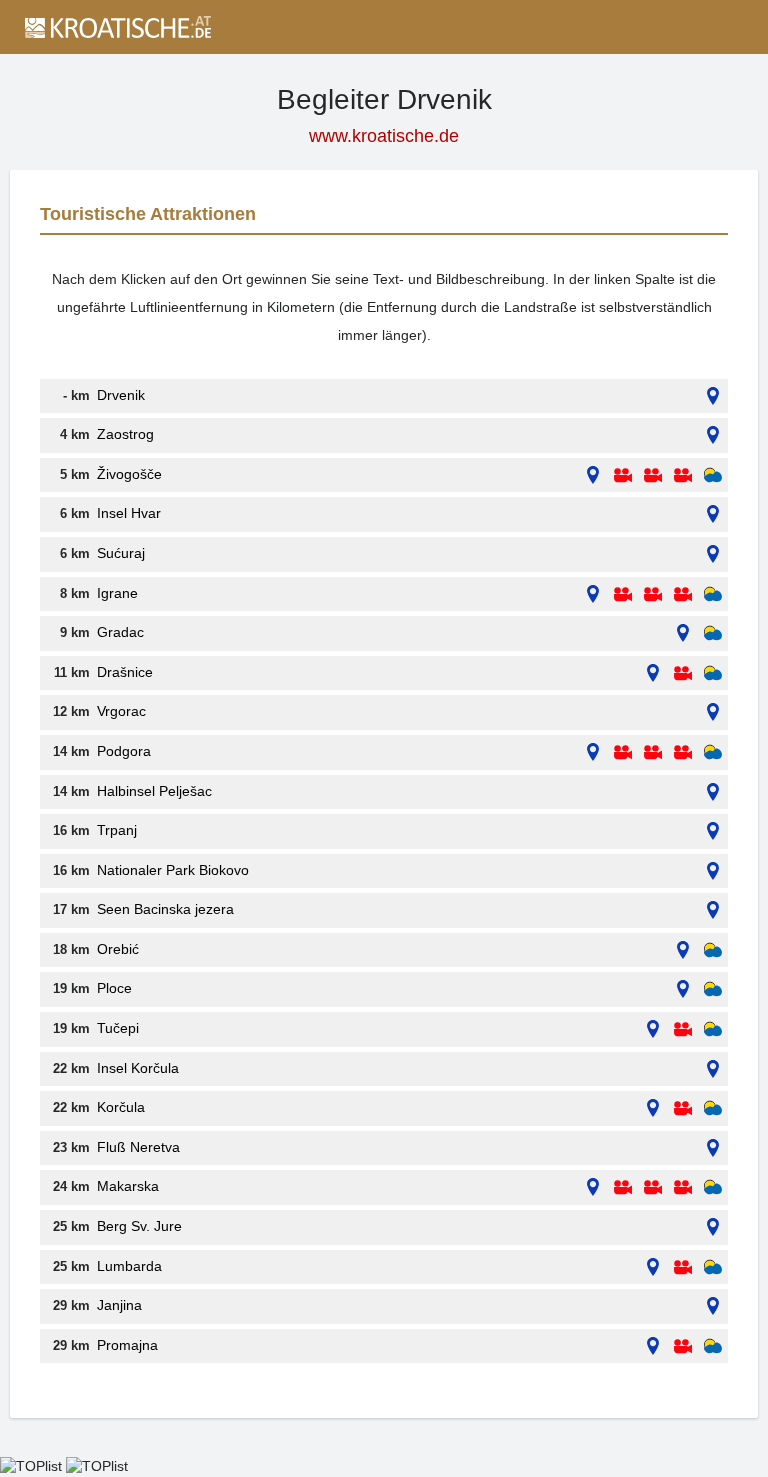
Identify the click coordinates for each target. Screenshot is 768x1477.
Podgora (124, 751)
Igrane (117, 593)
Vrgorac (121, 711)
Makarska (128, 1186)
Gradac (120, 632)
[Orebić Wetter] (713, 950)
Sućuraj (121, 553)
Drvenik (121, 395)
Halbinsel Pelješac (154, 791)
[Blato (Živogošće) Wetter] (713, 475)
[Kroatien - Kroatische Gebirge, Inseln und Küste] (117, 27)
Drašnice (125, 672)
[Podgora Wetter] (713, 752)
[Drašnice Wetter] (713, 673)
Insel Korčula (138, 1068)
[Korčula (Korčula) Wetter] (713, 1108)
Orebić (118, 949)
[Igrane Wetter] (713, 594)
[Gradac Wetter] (713, 633)
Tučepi (118, 1028)
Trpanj (117, 830)
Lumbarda (129, 1266)
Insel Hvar (129, 513)
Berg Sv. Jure (139, 1226)
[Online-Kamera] (623, 475)
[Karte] (713, 396)
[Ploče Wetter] (713, 989)
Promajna (127, 1345)
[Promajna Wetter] (713, 1346)
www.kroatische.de (384, 136)
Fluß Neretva (138, 1147)
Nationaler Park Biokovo (173, 870)
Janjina (119, 1305)
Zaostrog (125, 434)
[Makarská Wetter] (713, 1187)
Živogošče (129, 474)
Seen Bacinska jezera (165, 909)
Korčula (121, 1107)
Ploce (114, 988)
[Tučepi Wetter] (713, 1029)
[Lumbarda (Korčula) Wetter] (713, 1267)
